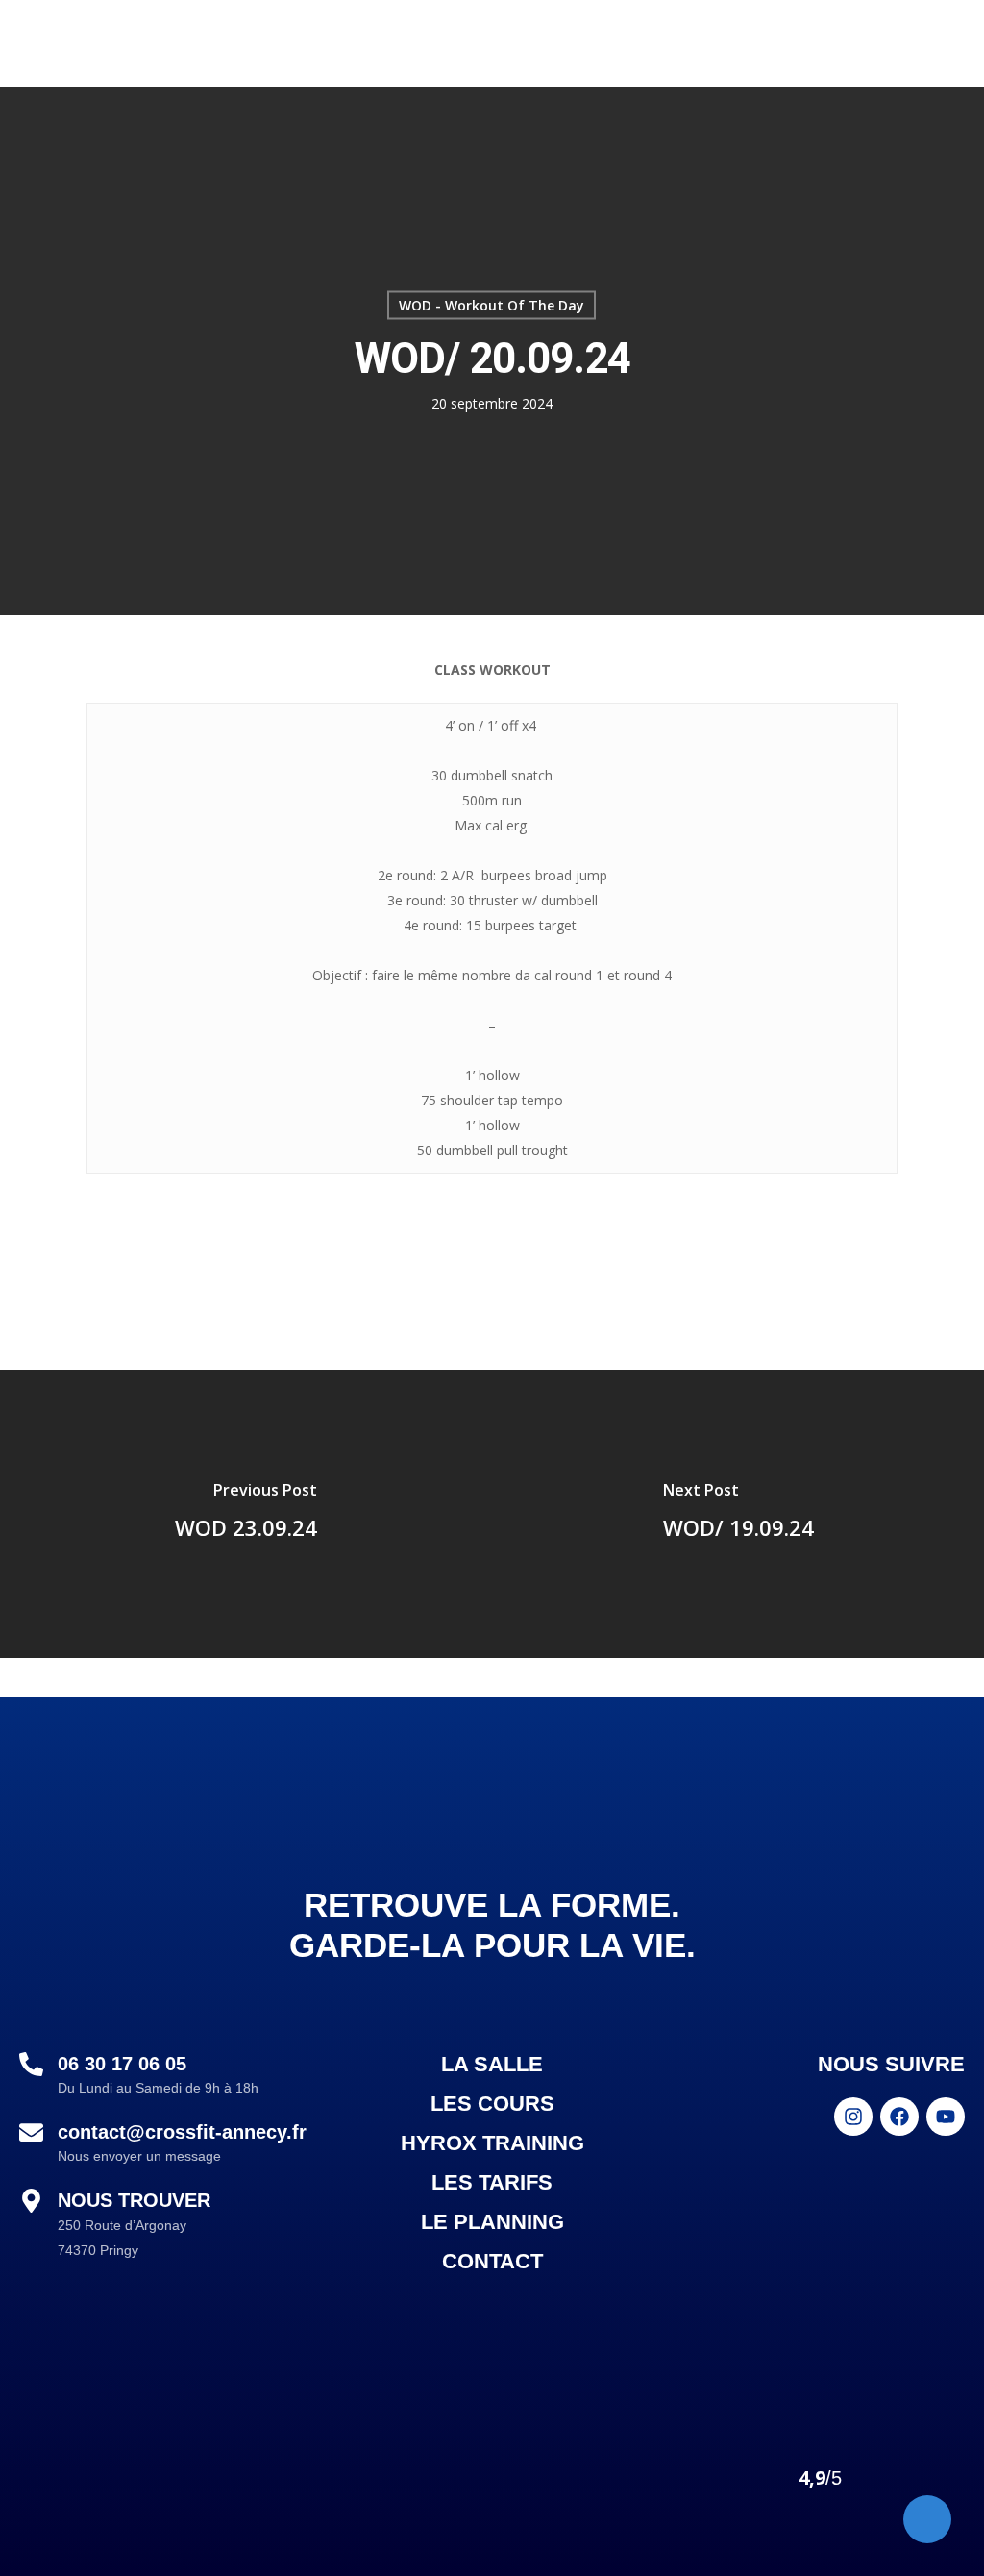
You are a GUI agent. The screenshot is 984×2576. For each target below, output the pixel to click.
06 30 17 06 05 (122, 2064)
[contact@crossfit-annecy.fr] (31, 2134)
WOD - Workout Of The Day (492, 305)
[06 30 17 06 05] (31, 2066)
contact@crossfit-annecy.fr (182, 2132)
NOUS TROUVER (134, 2200)
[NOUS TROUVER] (31, 2202)
